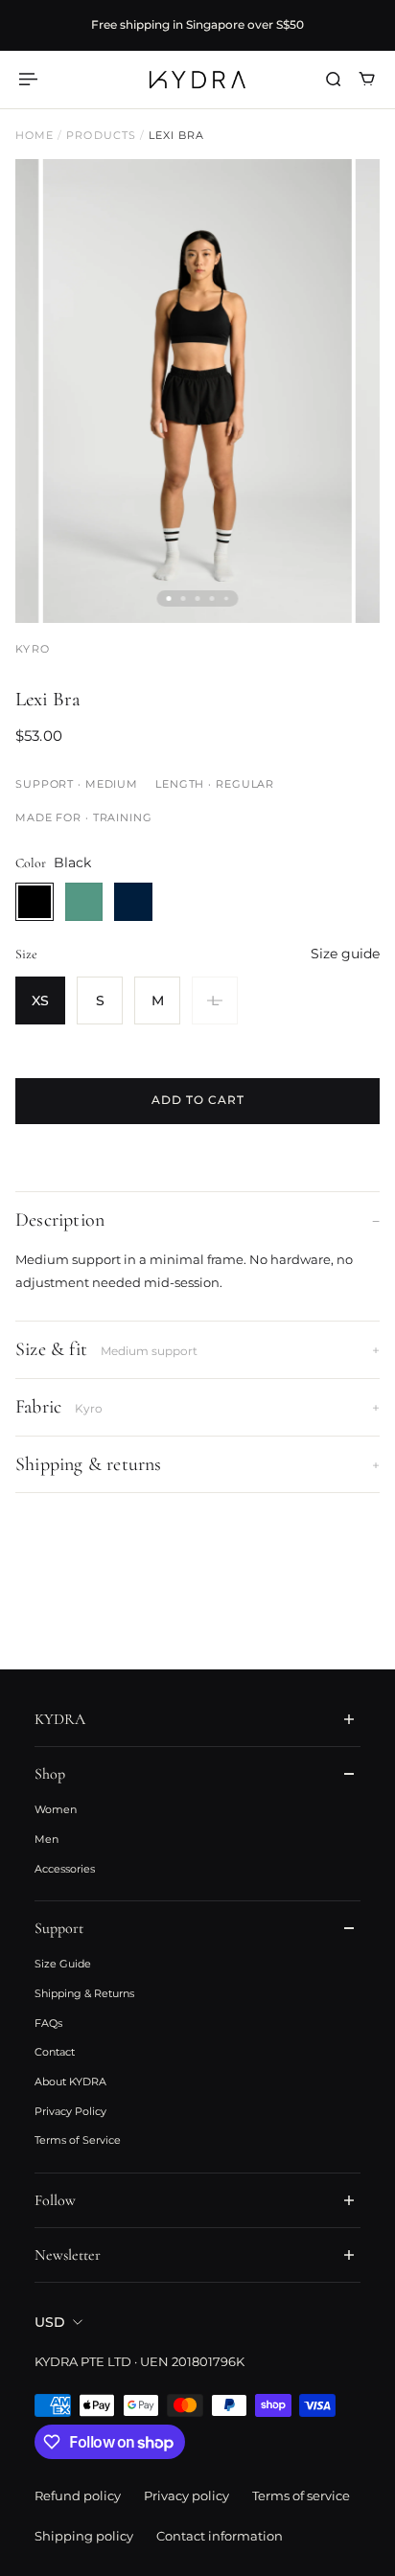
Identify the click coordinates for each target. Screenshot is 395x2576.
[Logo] (197, 80)
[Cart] (367, 79)
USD (50, 2322)
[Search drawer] (333, 79)
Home (36, 136)
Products (103, 136)
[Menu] (31, 79)
